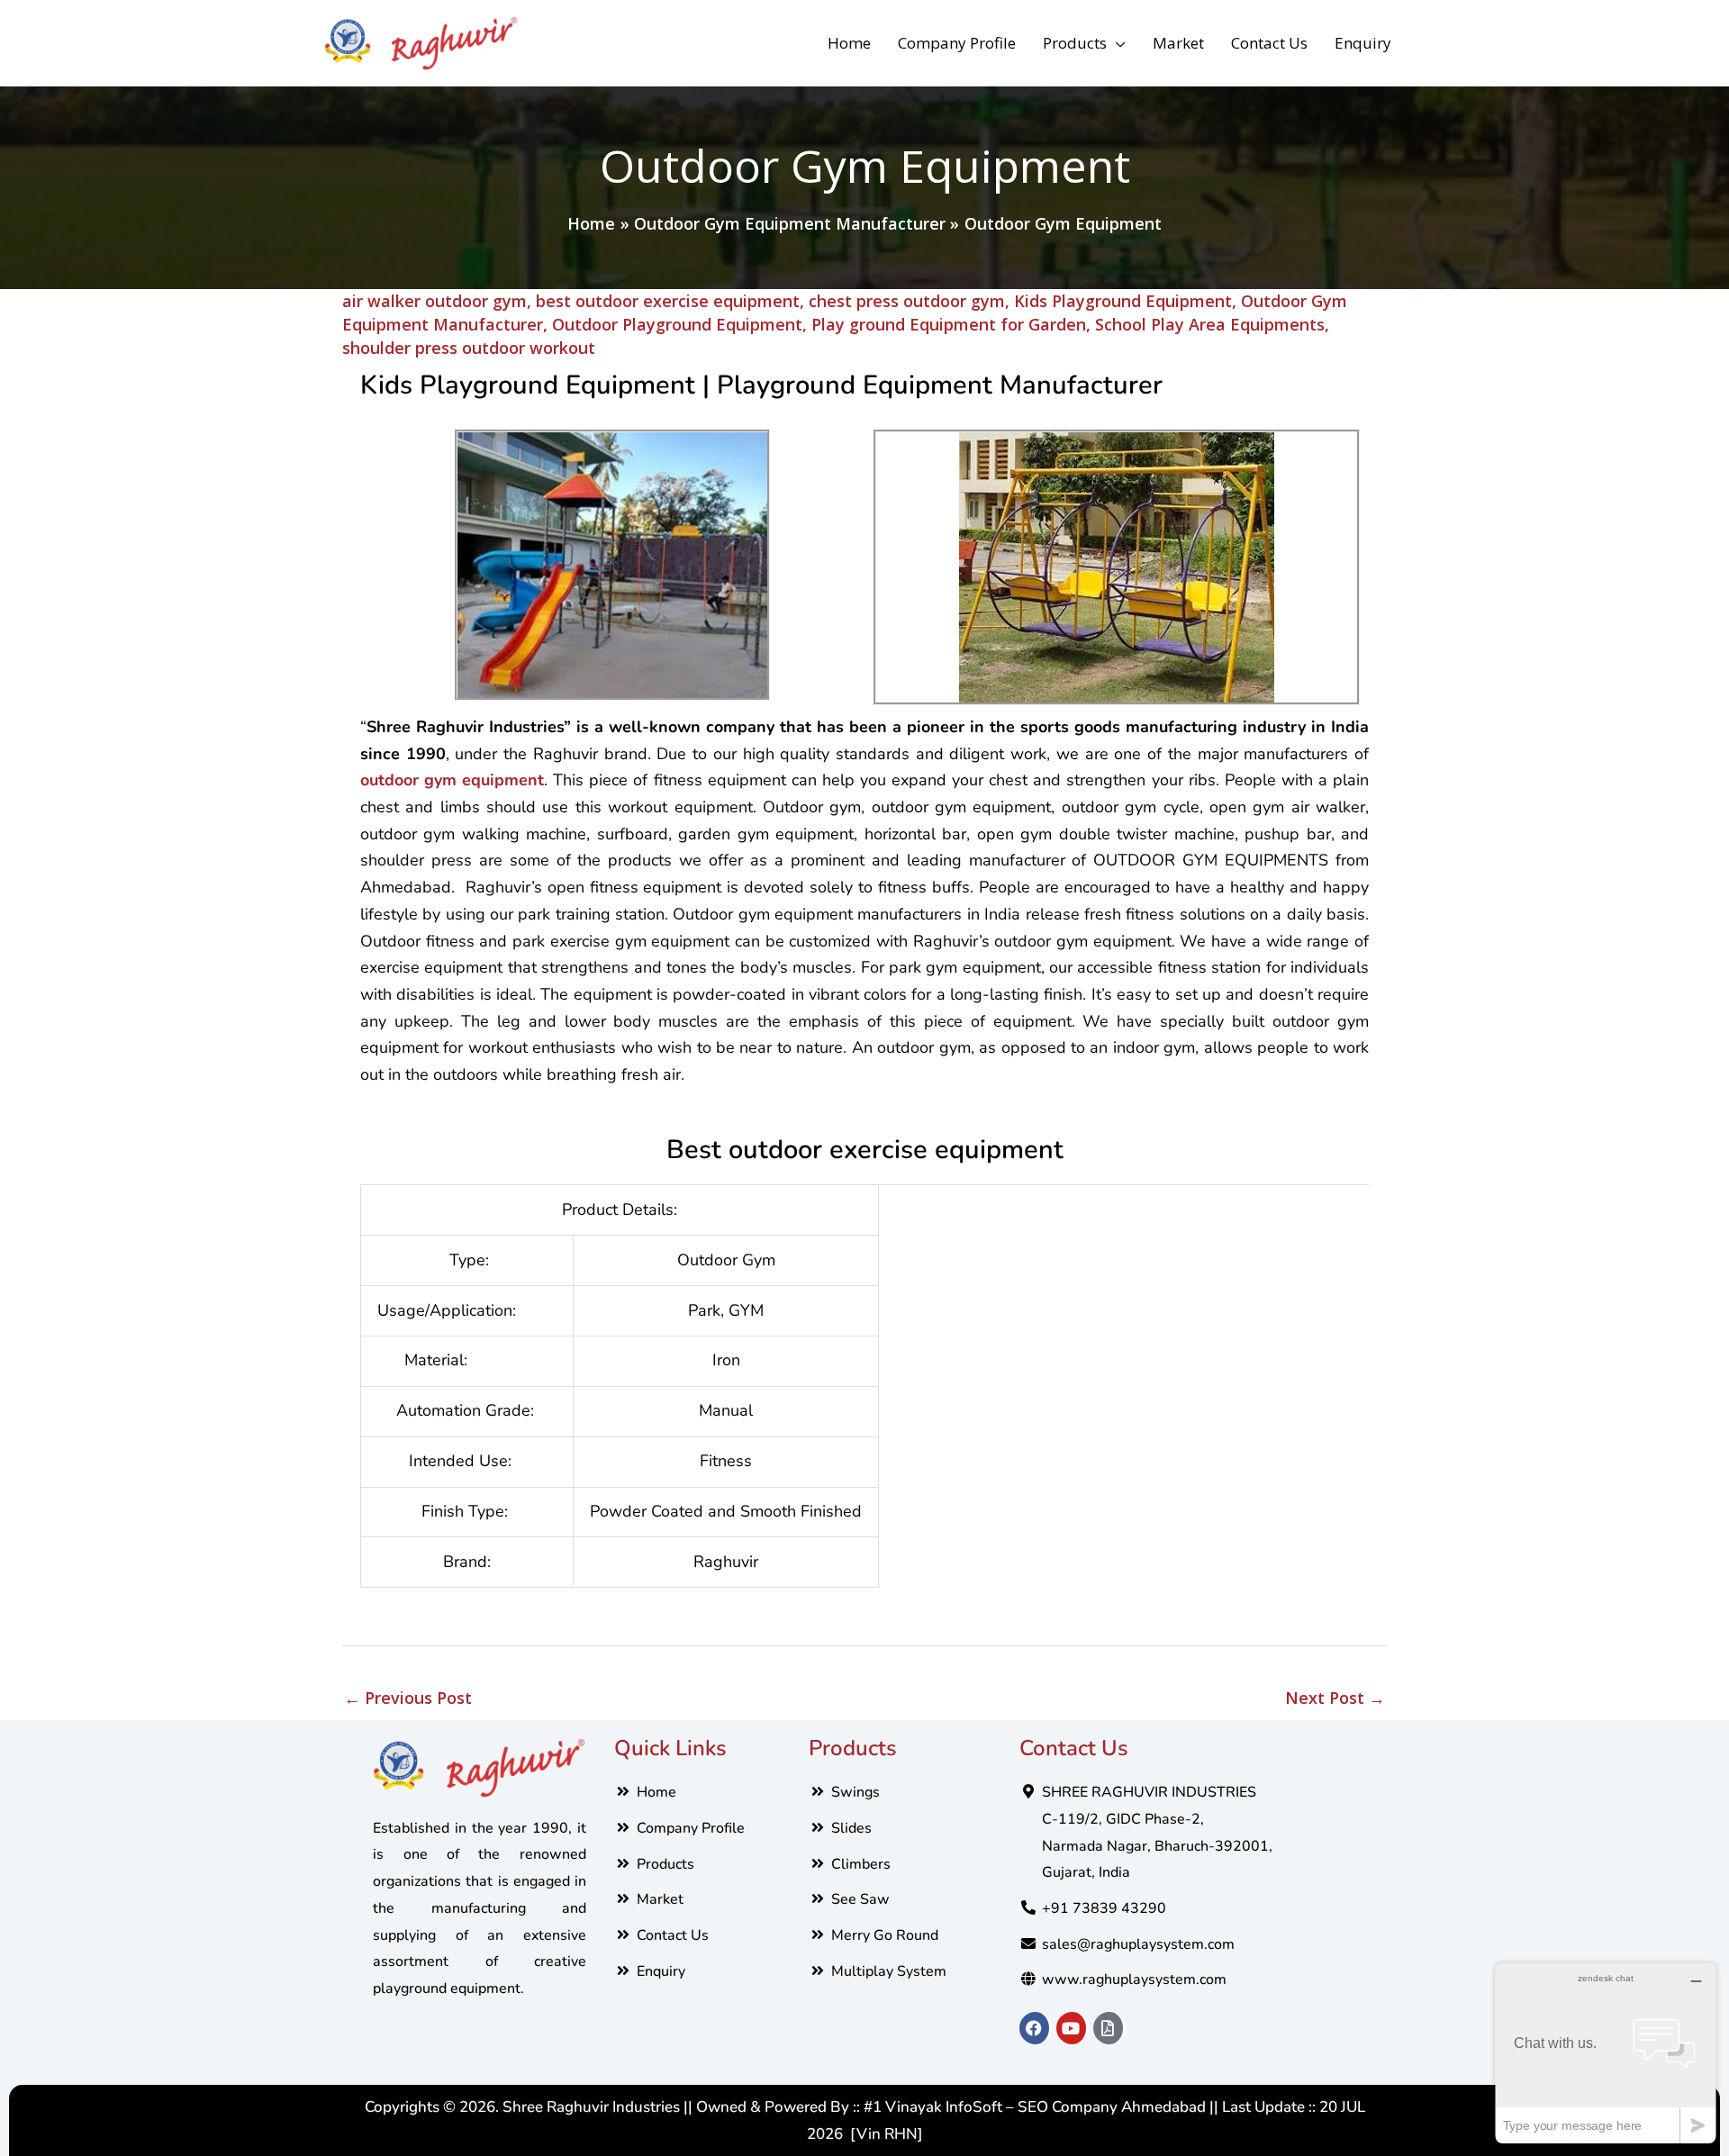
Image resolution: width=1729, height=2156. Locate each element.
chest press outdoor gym (907, 301)
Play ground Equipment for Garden (949, 324)
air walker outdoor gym (435, 301)
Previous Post (408, 1698)
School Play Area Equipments (1210, 324)
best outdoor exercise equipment (668, 301)
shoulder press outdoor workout (469, 348)
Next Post (1335, 1698)
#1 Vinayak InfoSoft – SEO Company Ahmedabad (1035, 2107)
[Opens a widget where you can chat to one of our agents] (1606, 2053)
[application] (1116, 43)
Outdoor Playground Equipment (677, 324)
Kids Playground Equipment (1123, 301)
